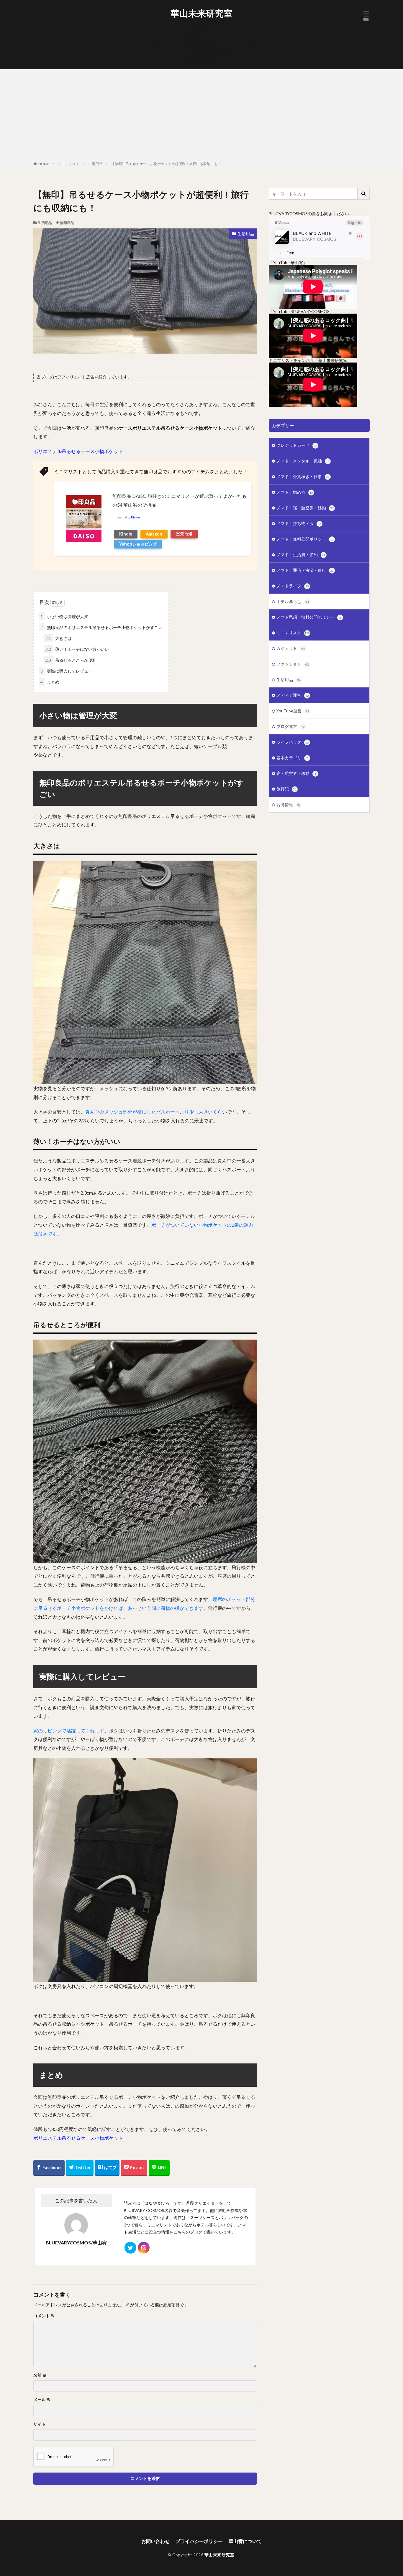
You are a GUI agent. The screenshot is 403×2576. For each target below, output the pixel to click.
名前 (40, 2375)
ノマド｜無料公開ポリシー (305, 539)
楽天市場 (184, 534)
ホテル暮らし (293, 601)
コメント (44, 2316)
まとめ (50, 682)
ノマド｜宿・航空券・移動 (305, 508)
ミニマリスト (69, 164)
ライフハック (293, 742)
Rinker (136, 517)
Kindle (126, 534)
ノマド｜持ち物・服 (299, 523)
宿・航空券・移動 (296, 773)
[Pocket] (134, 2168)
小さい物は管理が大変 (64, 616)
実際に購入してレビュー (66, 671)
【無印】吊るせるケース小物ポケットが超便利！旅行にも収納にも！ (166, 164)
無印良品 (67, 223)
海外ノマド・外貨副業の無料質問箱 (204, 53)
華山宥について (204, 57)
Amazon (154, 534)
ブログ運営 (291, 726)
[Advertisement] (201, 116)
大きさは (59, 638)
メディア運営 (293, 695)
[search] (364, 194)
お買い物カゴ (204, 28)
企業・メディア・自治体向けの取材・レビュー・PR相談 (204, 45)
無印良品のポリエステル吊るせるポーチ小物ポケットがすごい (101, 627)
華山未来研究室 (201, 13)
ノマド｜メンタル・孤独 (303, 461)
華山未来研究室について (204, 61)
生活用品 (95, 164)
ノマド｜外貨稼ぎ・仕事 (303, 476)
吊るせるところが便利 (71, 660)
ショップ (204, 32)
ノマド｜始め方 (295, 492)
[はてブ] (107, 2168)
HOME (44, 164)
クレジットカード (297, 445)
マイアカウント (204, 41)
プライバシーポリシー (204, 36)
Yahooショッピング (138, 544)
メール (42, 2400)
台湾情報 (289, 804)
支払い (204, 49)
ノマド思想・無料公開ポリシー (309, 617)
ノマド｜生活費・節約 (301, 555)
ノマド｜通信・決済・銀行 (305, 570)
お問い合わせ (204, 24)
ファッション (293, 664)
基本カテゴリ (292, 758)
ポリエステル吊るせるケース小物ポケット (78, 451)
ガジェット (291, 648)
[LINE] (159, 2168)
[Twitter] (80, 2168)
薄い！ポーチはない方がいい (77, 649)
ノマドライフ (293, 586)
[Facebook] (49, 2168)
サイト (40, 2424)
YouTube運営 (293, 711)
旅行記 (286, 789)
